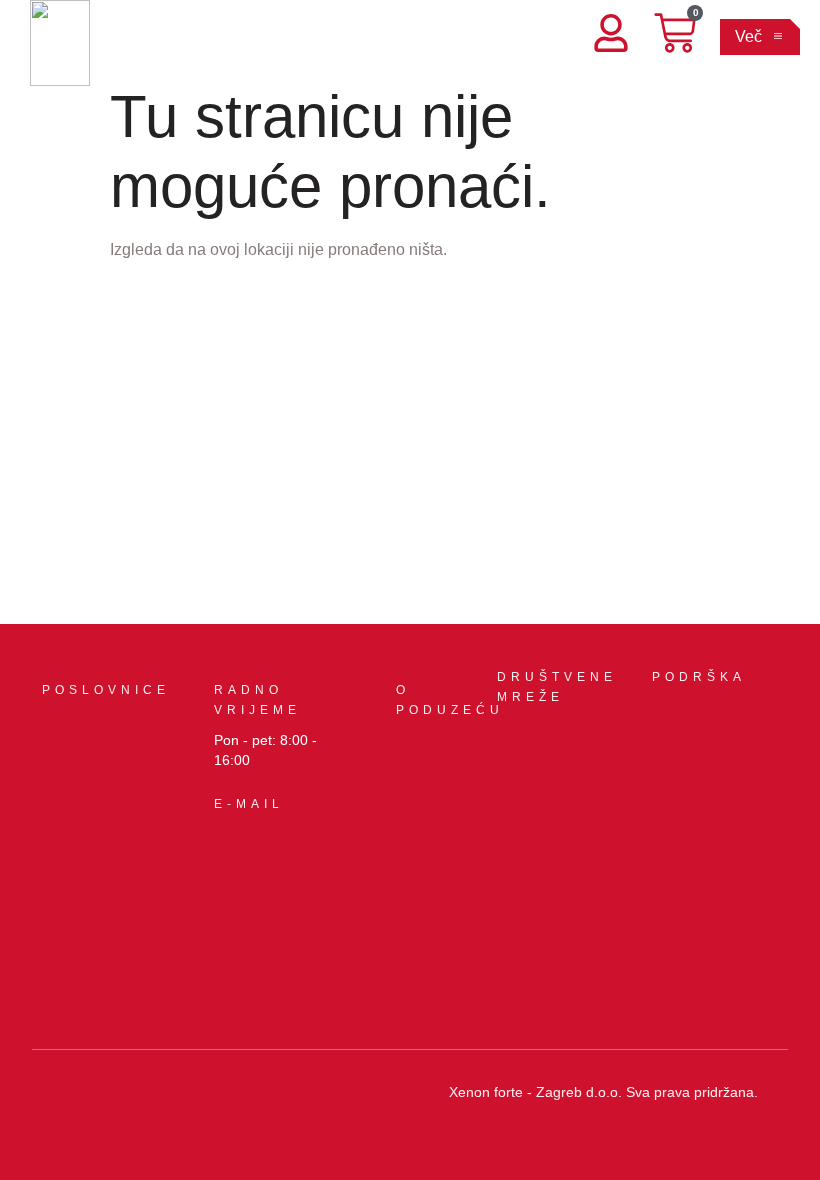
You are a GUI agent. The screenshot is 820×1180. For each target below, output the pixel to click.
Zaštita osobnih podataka (429, 963)
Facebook (532, 762)
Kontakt (423, 823)
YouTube (529, 796)
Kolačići (424, 1021)
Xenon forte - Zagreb (421, 765)
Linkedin (527, 728)
